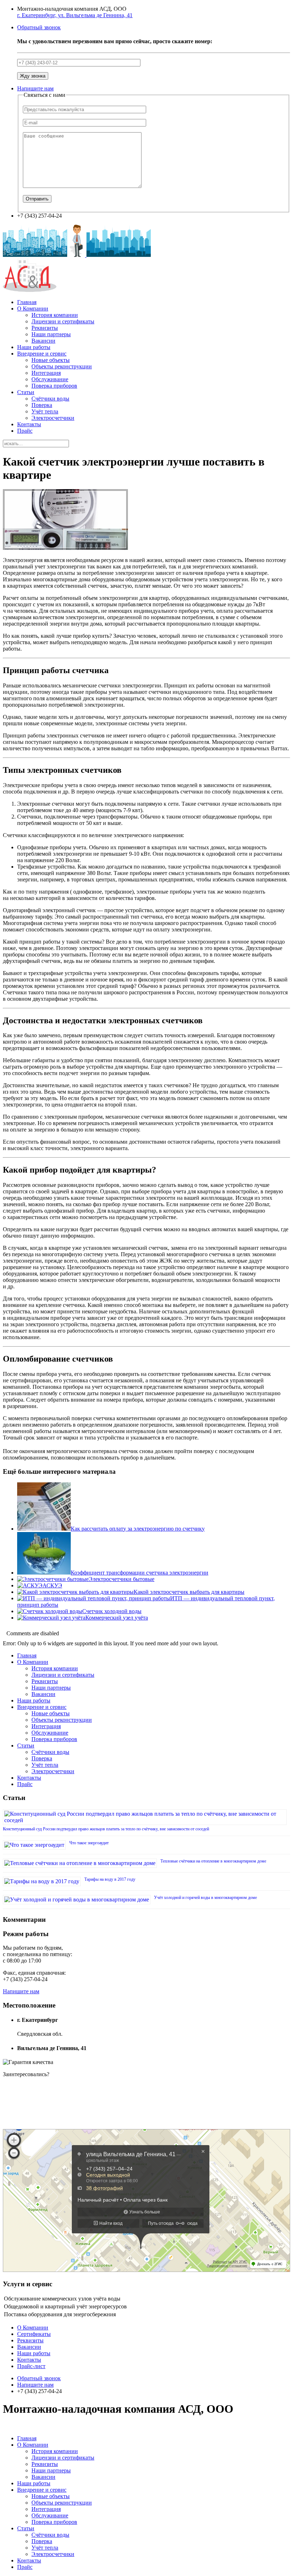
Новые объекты (51, 360)
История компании (55, 315)
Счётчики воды (50, 399)
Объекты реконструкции (62, 366)
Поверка (42, 405)
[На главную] (77, 255)
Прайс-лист (31, 2366)
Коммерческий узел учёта (117, 1618)
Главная (27, 302)
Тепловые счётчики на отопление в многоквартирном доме (213, 1861)
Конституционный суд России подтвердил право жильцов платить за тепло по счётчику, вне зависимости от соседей (106, 1829)
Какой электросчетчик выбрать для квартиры (189, 1592)
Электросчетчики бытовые (121, 1579)
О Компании (33, 309)
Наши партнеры (51, 334)
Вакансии (43, 341)
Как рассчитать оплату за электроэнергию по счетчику (138, 1529)
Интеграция (46, 373)
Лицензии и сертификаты (63, 321)
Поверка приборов (54, 386)
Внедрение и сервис (42, 354)
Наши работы (34, 347)
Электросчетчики (53, 418)
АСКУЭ (52, 1585)
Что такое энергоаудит (89, 1843)
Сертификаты (34, 2334)
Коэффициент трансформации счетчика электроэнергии (140, 1573)
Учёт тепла (45, 411)
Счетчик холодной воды (112, 1611)
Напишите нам (35, 88)
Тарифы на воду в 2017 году (110, 1879)
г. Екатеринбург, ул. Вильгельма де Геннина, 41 (75, 15)
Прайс (25, 431)
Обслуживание (50, 379)
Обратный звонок (39, 27)
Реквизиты (45, 328)
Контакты (29, 424)
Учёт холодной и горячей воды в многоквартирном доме (205, 1898)
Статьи (26, 392)
